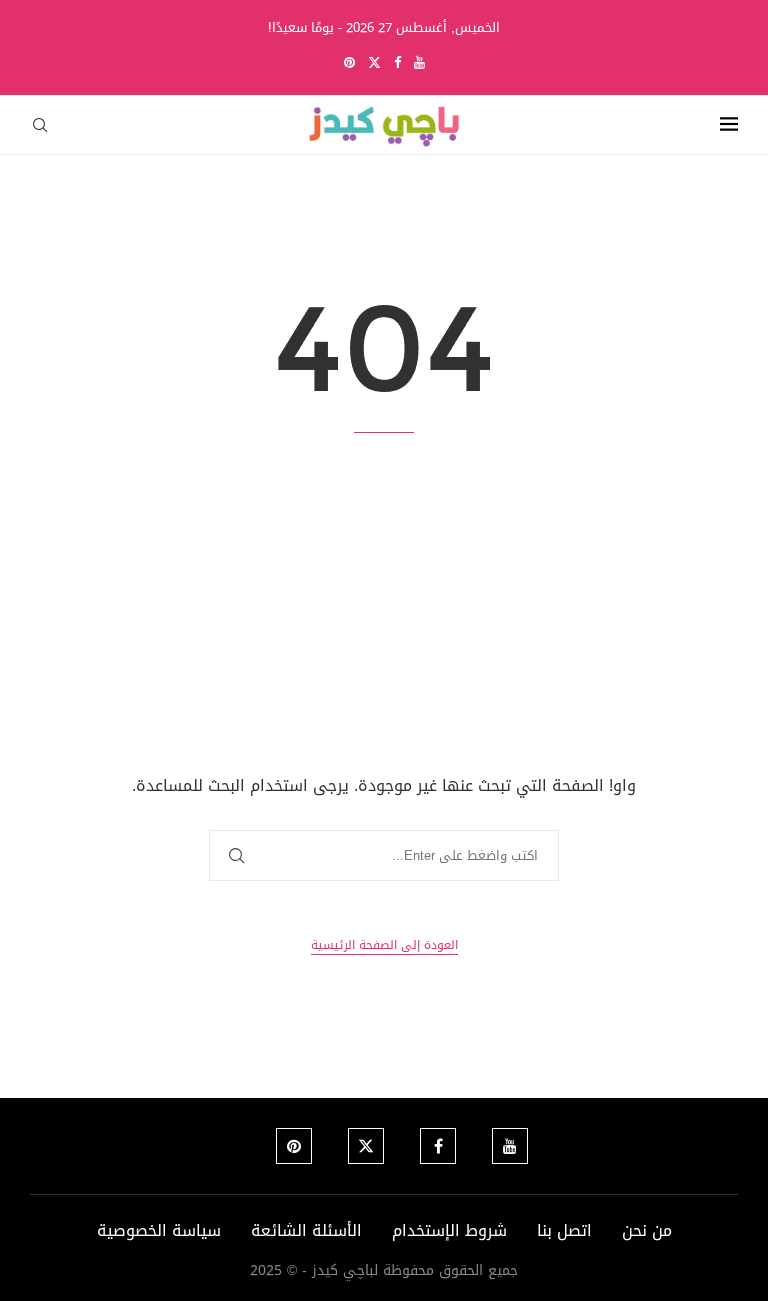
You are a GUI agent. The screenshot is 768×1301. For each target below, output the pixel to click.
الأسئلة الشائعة (306, 1230)
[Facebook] (397, 62)
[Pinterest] (349, 62)
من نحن (647, 1230)
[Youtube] (419, 62)
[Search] (40, 125)
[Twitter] (374, 62)
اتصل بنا (564, 1230)
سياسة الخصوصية (159, 1230)
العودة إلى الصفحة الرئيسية (384, 945)
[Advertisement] (384, 603)
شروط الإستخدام (449, 1230)
